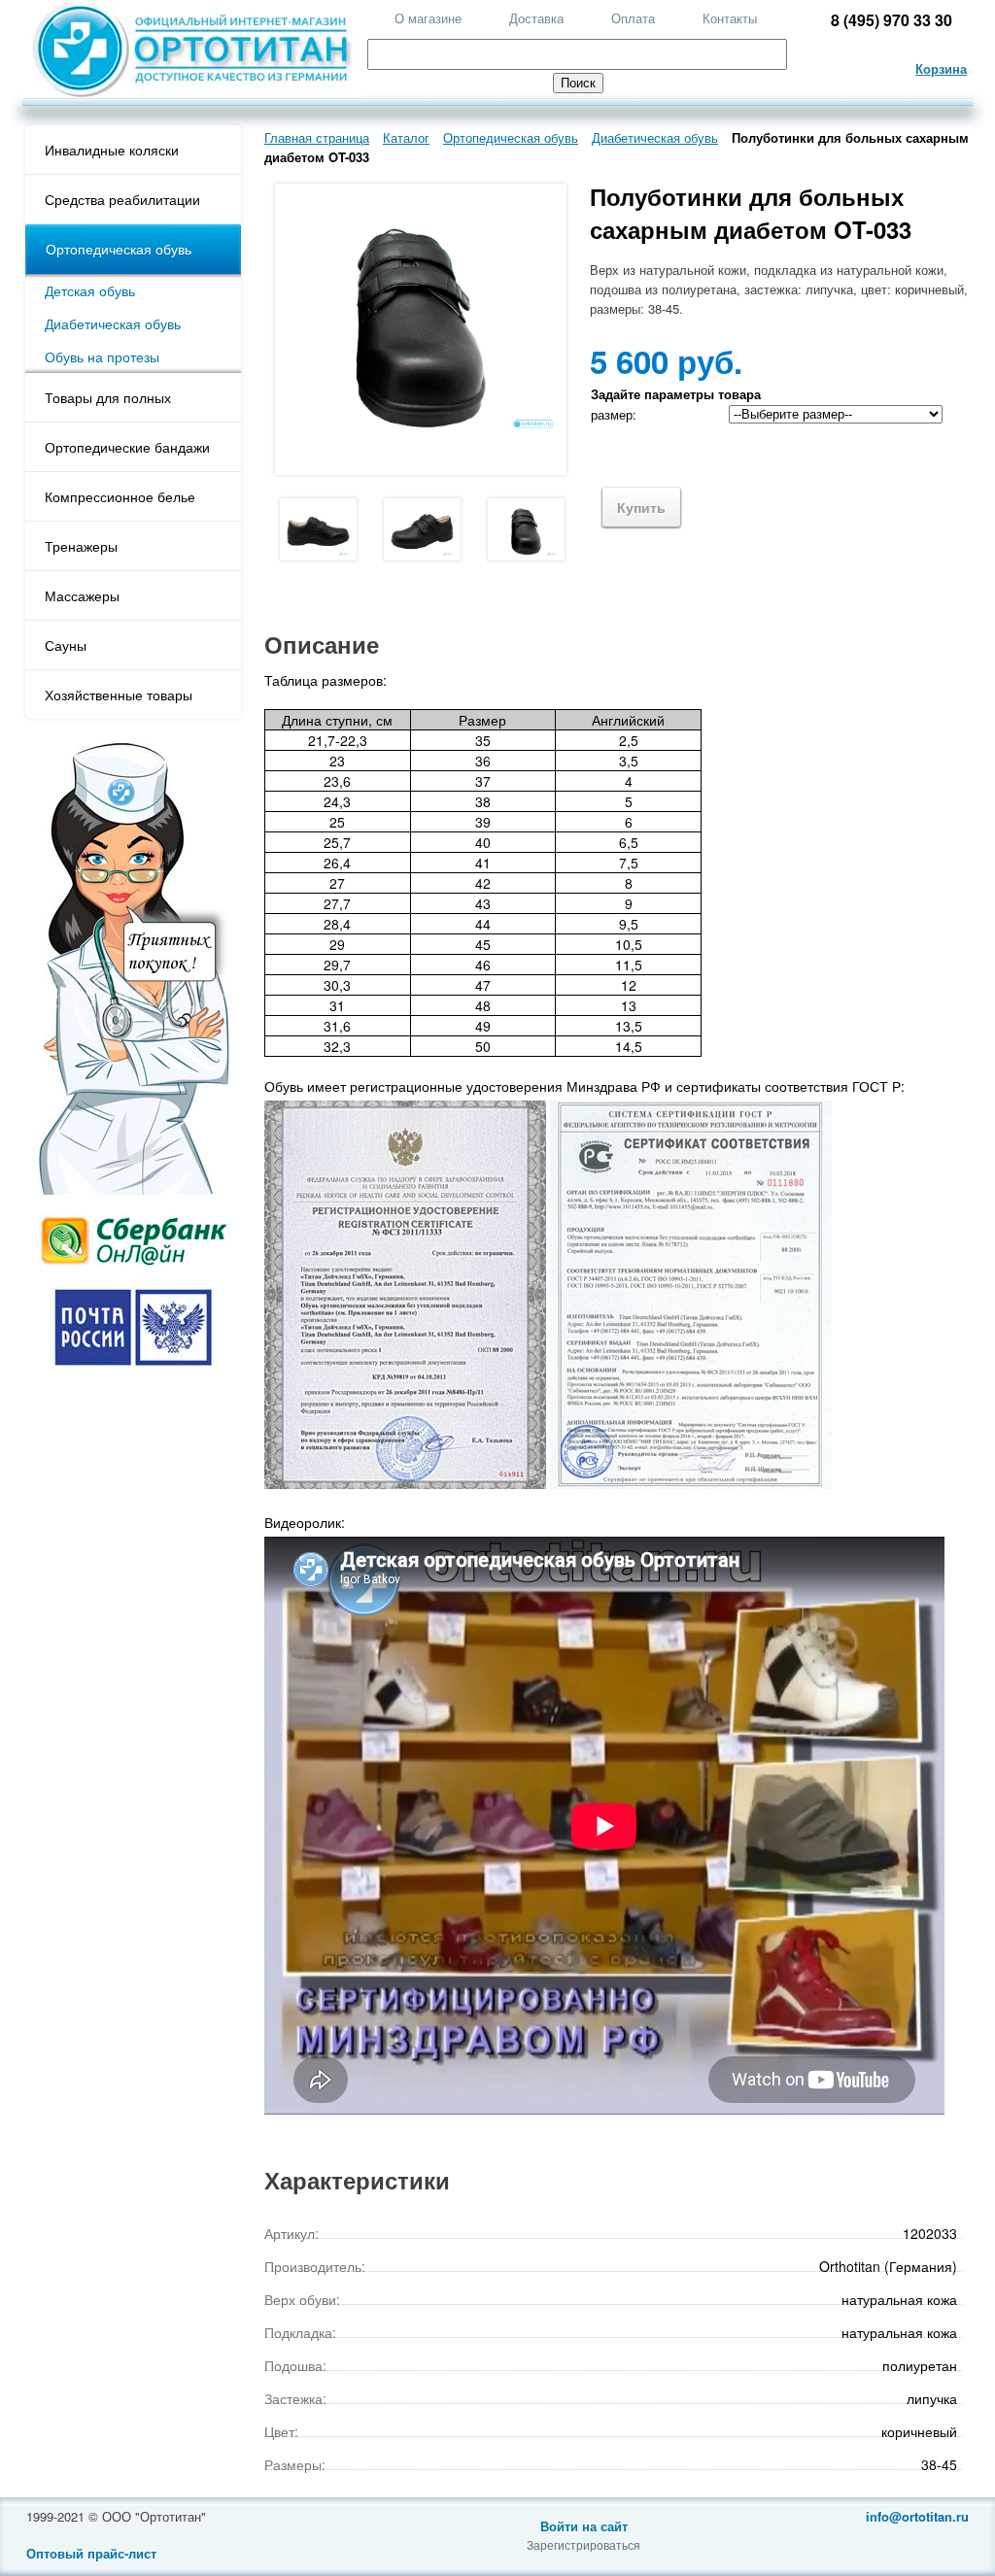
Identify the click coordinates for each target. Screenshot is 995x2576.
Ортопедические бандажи (127, 447)
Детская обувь (90, 290)
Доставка (536, 18)
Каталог (406, 137)
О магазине (428, 18)
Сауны (66, 645)
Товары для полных (108, 397)
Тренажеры (81, 546)
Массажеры (82, 595)
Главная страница (317, 137)
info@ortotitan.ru (917, 2516)
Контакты (730, 18)
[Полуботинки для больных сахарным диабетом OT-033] (317, 529)
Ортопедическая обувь (119, 249)
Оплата (633, 18)
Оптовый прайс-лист (91, 2553)
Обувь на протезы (102, 356)
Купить (641, 507)
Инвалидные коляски (112, 150)
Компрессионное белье (120, 496)
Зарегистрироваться (583, 2544)
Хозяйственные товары (119, 695)
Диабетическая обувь (113, 323)
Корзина (941, 68)
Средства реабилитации (122, 199)
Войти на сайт (584, 2526)
